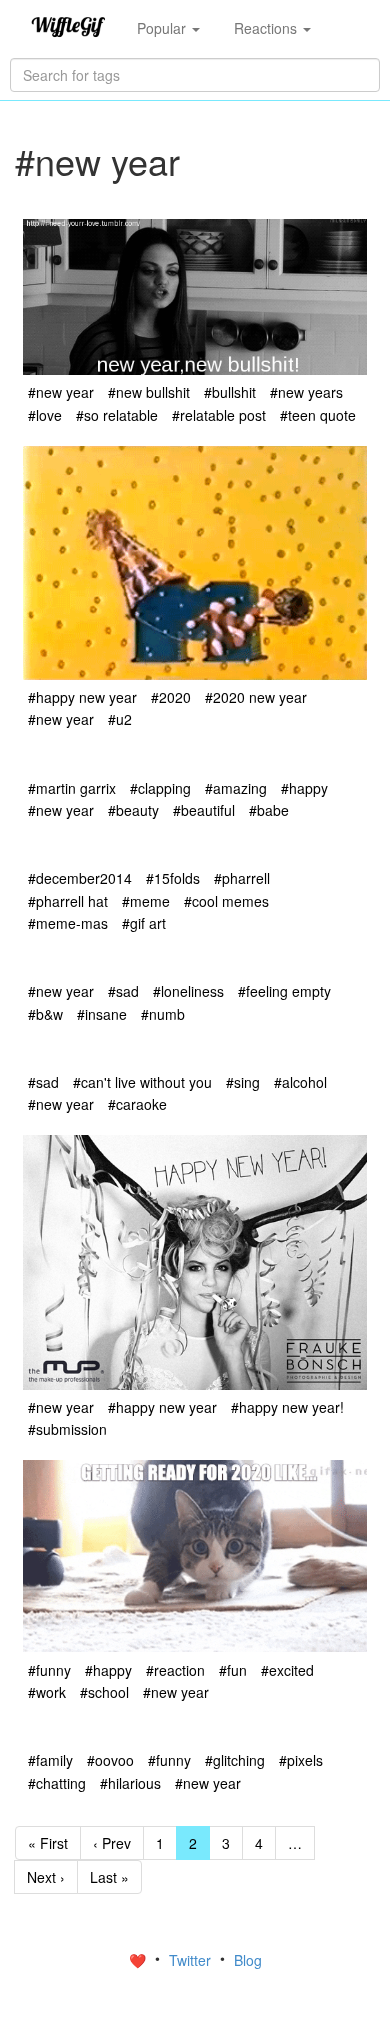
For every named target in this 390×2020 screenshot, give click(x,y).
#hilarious (130, 1783)
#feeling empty (284, 991)
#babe (269, 810)
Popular (163, 28)
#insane (102, 1014)
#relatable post (219, 415)
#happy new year (82, 697)
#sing (243, 1082)
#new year (61, 392)
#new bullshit (149, 392)
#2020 (171, 697)
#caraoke (137, 1104)
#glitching (235, 1760)
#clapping (160, 788)
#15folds (173, 878)
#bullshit (230, 392)
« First (48, 1843)
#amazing (236, 788)
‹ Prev (112, 1843)
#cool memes (226, 901)
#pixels (301, 1760)
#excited (287, 1670)
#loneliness (188, 991)
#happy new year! (287, 1407)
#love (45, 415)
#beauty (133, 810)
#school (104, 1692)
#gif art (144, 923)
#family (50, 1760)
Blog (248, 1960)
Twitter (192, 1960)
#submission (67, 1429)
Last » (109, 1877)
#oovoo (110, 1760)
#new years (306, 392)
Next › (46, 1877)
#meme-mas (68, 923)
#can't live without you (142, 1082)
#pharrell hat (68, 901)
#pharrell (242, 878)
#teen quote (318, 415)
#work (47, 1692)
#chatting (57, 1783)
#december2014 (80, 878)
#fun (233, 1670)
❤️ (139, 1960)
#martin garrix (72, 788)
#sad (123, 991)
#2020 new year (256, 697)
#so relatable (117, 415)
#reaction (175, 1670)
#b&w (45, 1014)
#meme (146, 901)
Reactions (267, 28)
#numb (163, 1014)
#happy (304, 788)
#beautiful (204, 810)
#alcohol (300, 1082)
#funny (49, 1670)
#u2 (120, 719)
